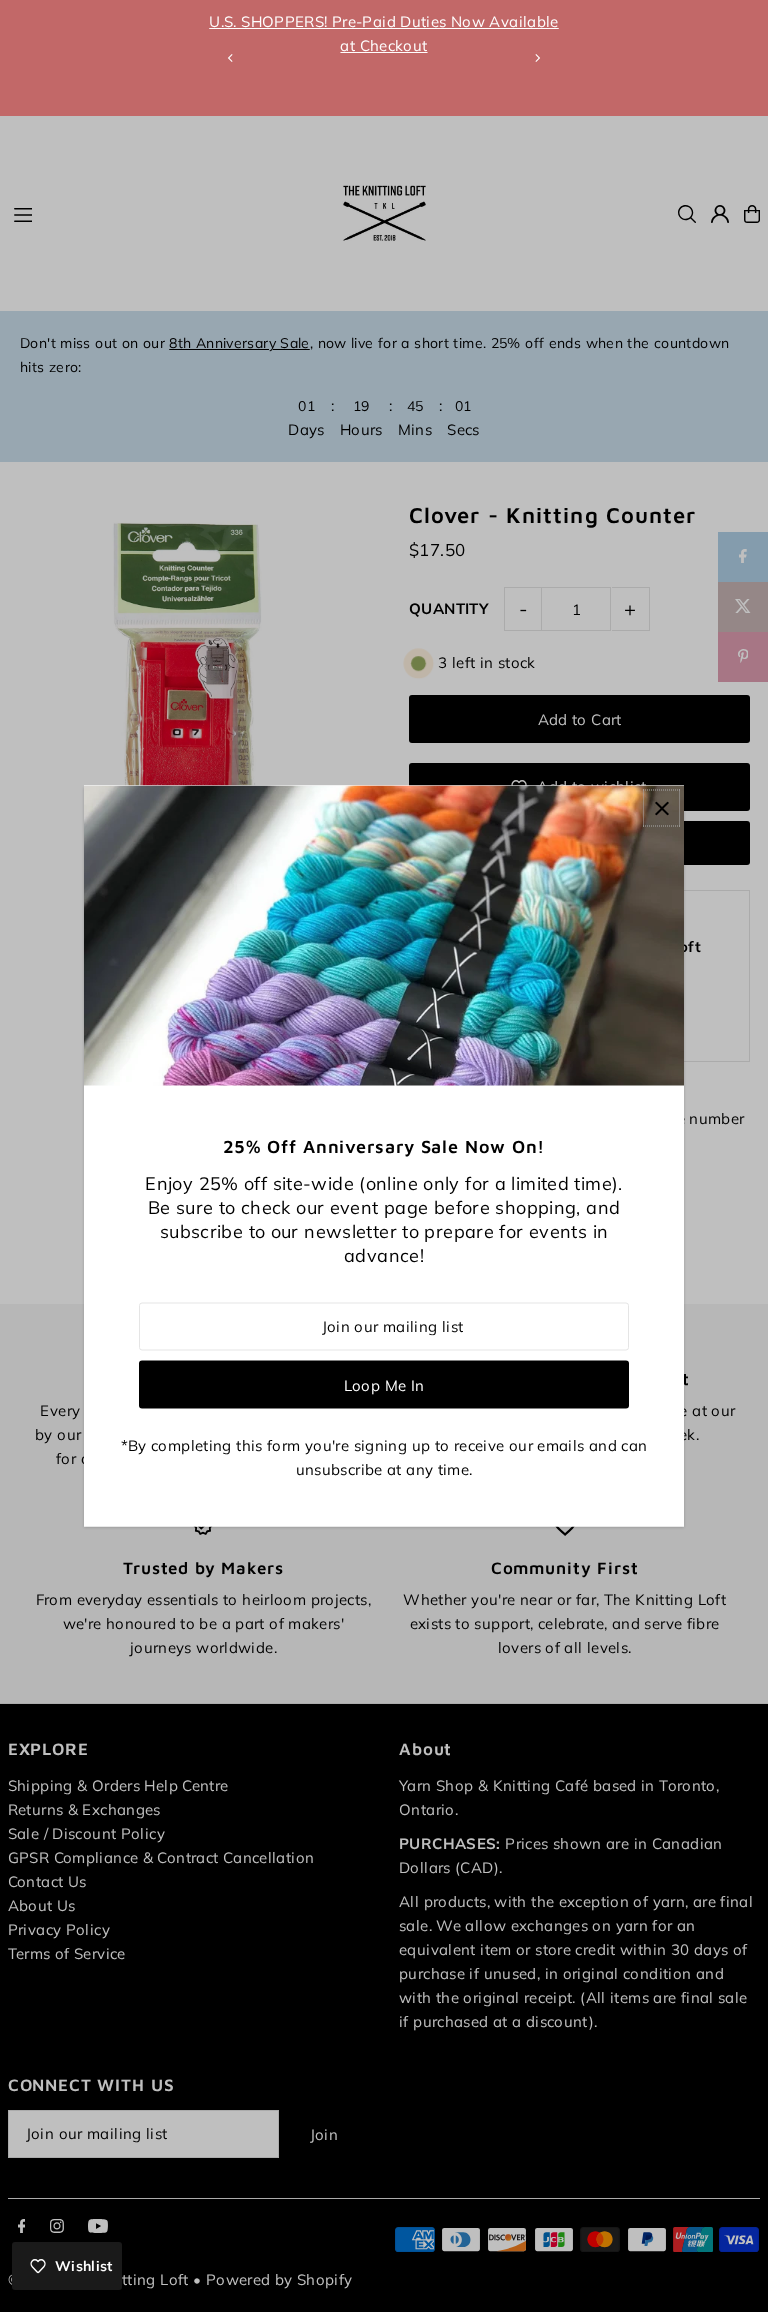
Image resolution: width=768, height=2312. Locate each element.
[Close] (661, 808)
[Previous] (231, 58)
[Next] (537, 58)
